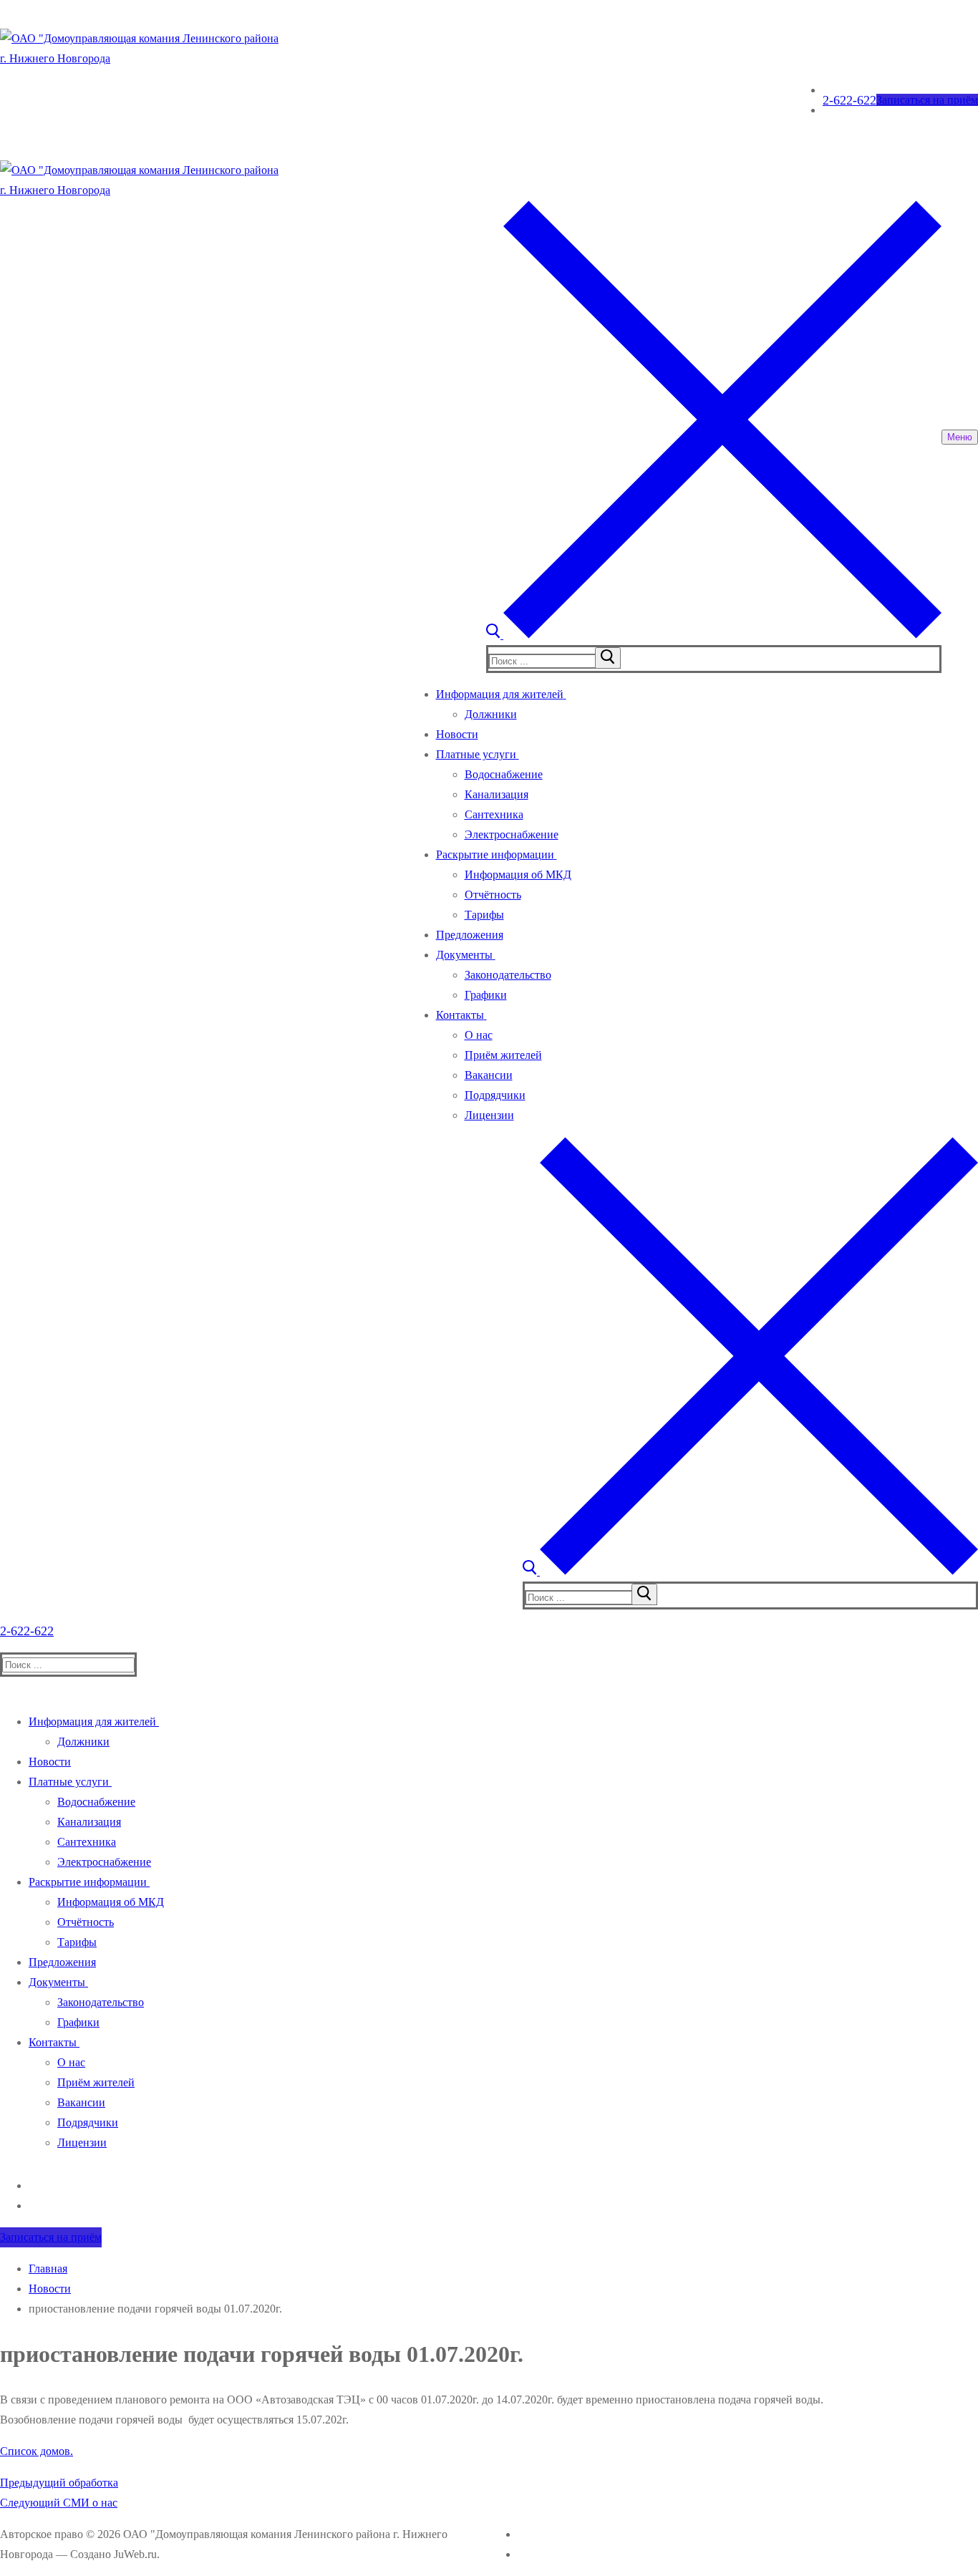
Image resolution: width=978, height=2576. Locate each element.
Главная (48, 2268)
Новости (50, 2289)
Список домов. (37, 2451)
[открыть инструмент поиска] (714, 635)
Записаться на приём (927, 100)
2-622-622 (849, 100)
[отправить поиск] (608, 658)
